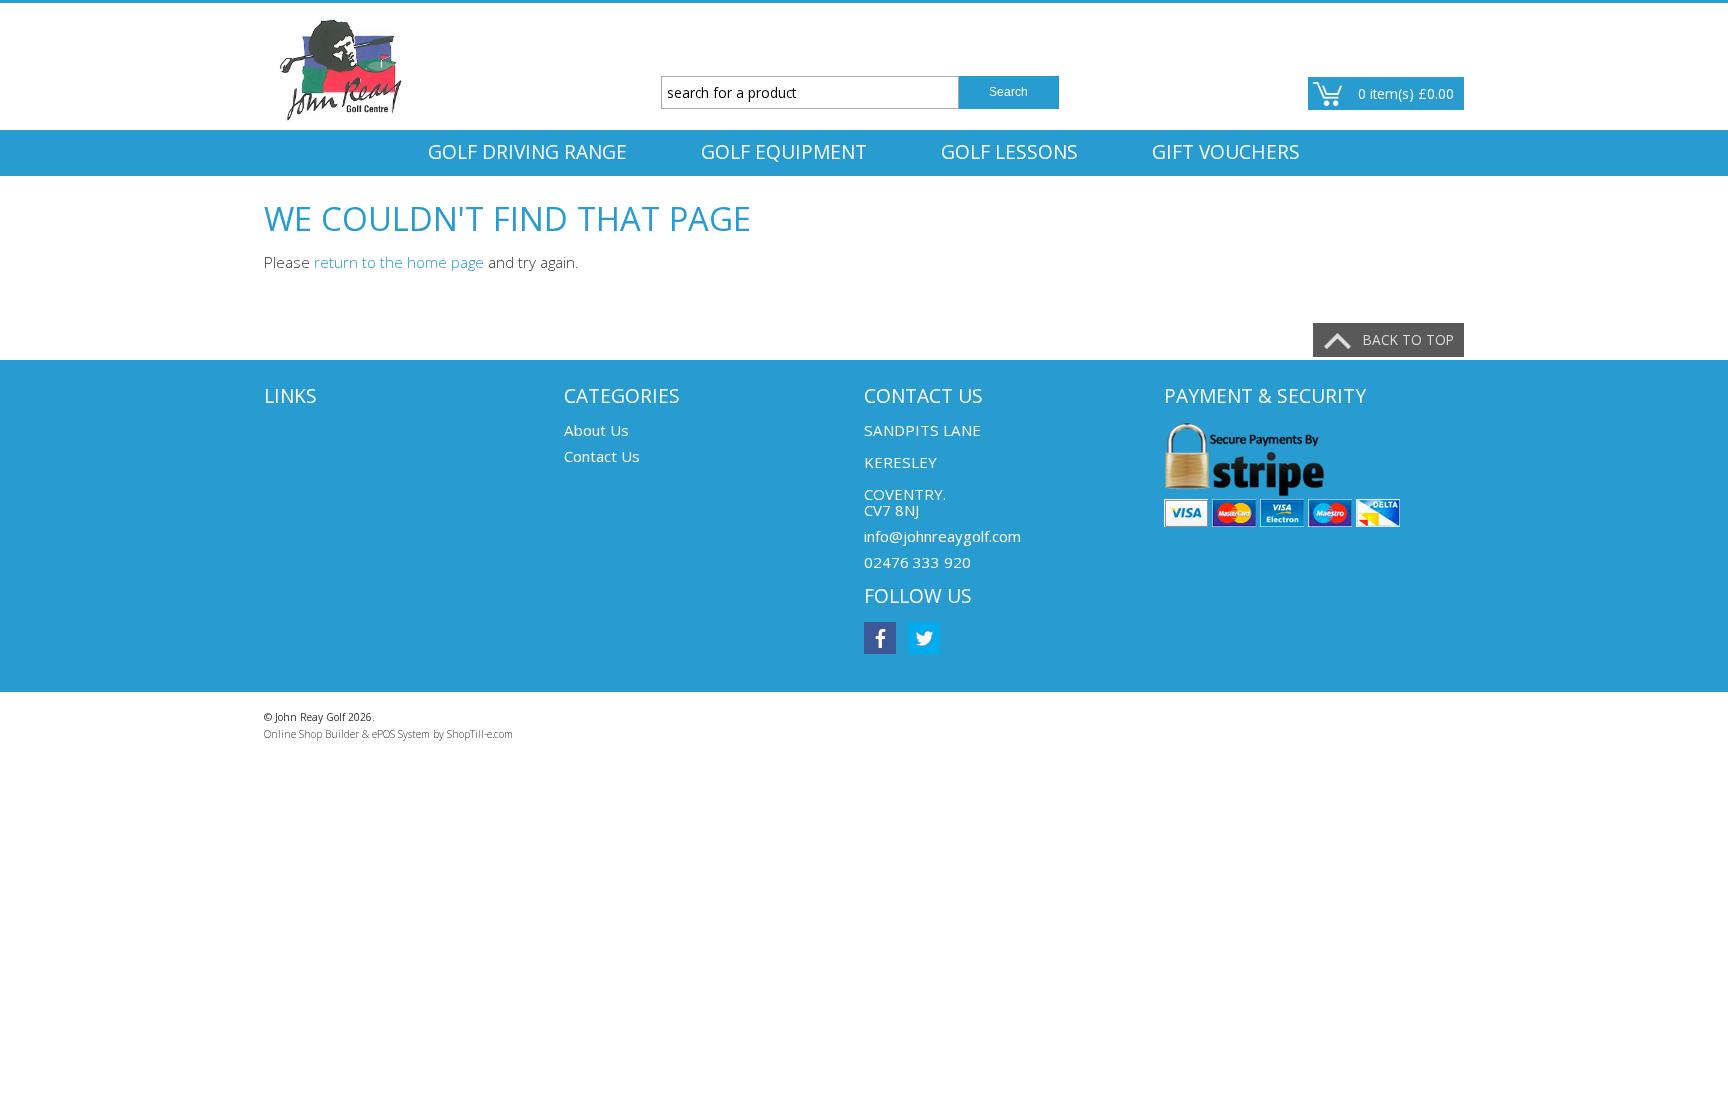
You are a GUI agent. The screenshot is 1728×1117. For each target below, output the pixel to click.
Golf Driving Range (527, 152)
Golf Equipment (784, 152)
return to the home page (399, 262)
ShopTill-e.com (480, 734)
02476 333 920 (917, 562)
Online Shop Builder (311, 734)
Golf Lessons (1009, 152)
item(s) (1406, 93)
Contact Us (602, 456)
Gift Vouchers (1226, 152)
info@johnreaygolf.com (942, 536)
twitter (924, 638)
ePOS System (401, 734)
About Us (596, 430)
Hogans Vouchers (864, 198)
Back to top (1408, 339)
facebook (880, 638)
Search (1008, 92)
